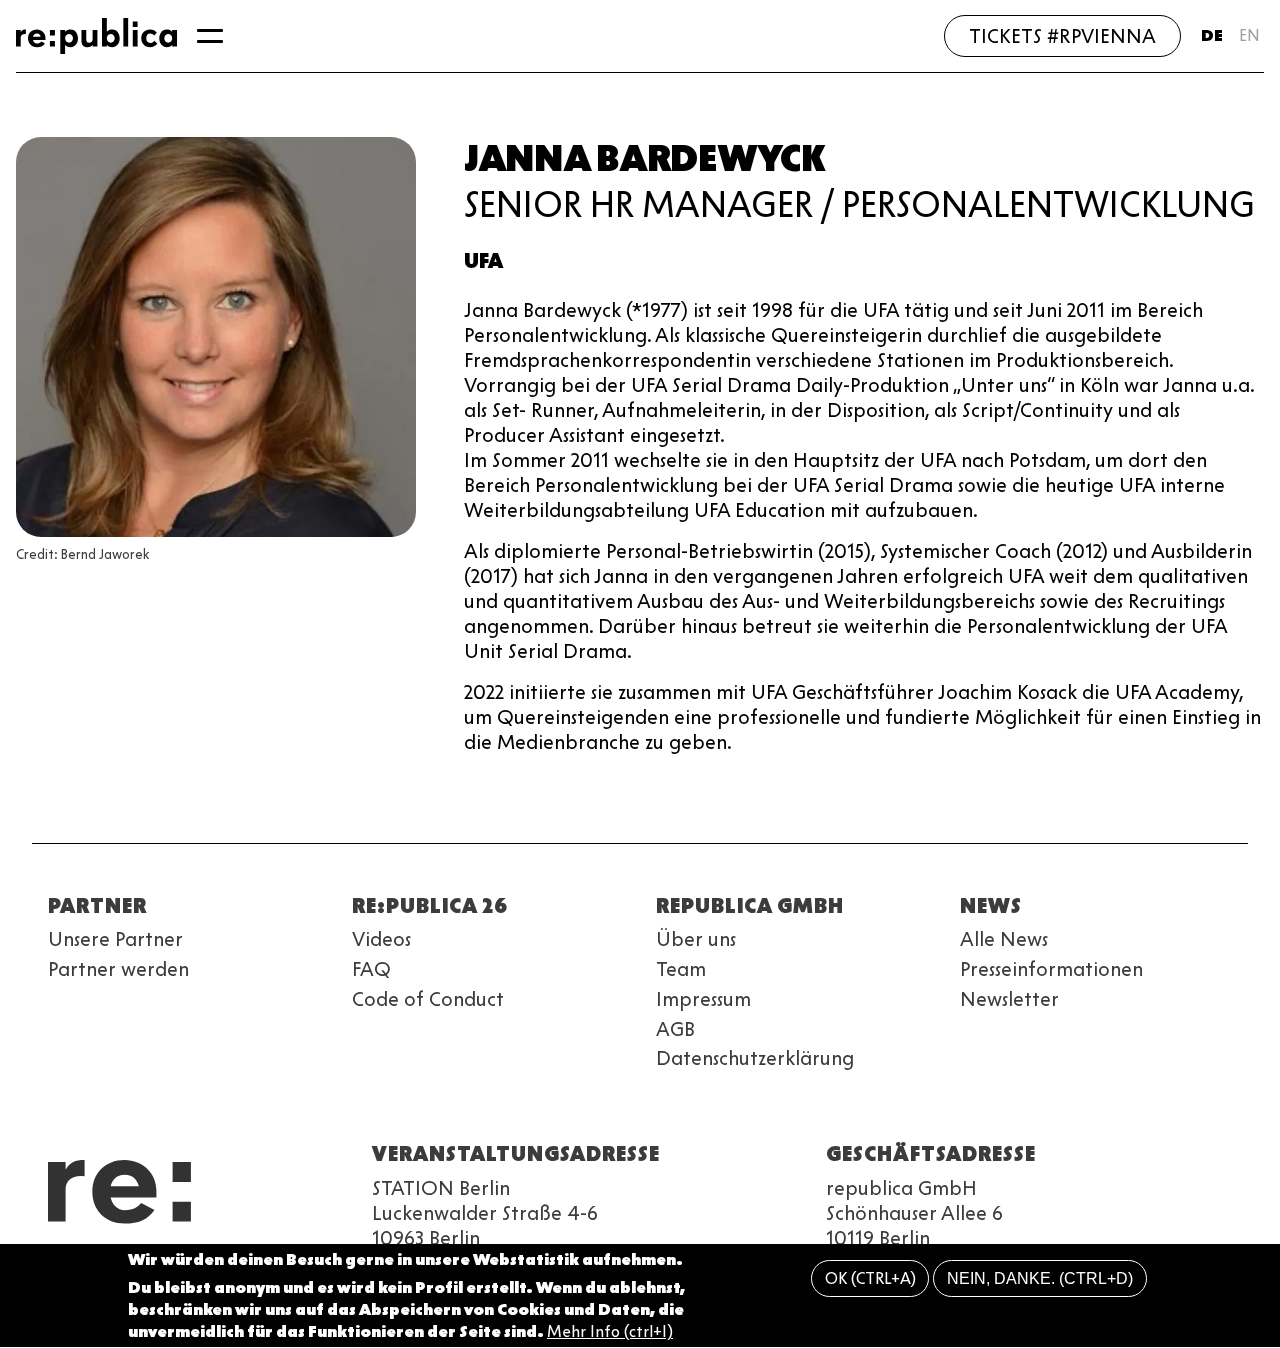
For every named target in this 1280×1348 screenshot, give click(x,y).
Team (681, 969)
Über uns (696, 939)
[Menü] (210, 36)
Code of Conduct (428, 999)
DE (1212, 35)
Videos (381, 939)
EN (1249, 35)
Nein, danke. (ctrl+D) (1040, 1278)
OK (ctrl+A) (870, 1278)
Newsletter (1009, 999)
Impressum (703, 999)
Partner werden (118, 969)
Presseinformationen (1051, 969)
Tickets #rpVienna (1062, 36)
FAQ (371, 969)
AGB (675, 1029)
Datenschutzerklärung (755, 1058)
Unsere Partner (115, 939)
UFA (483, 261)
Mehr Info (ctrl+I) (610, 1332)
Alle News (1004, 939)
